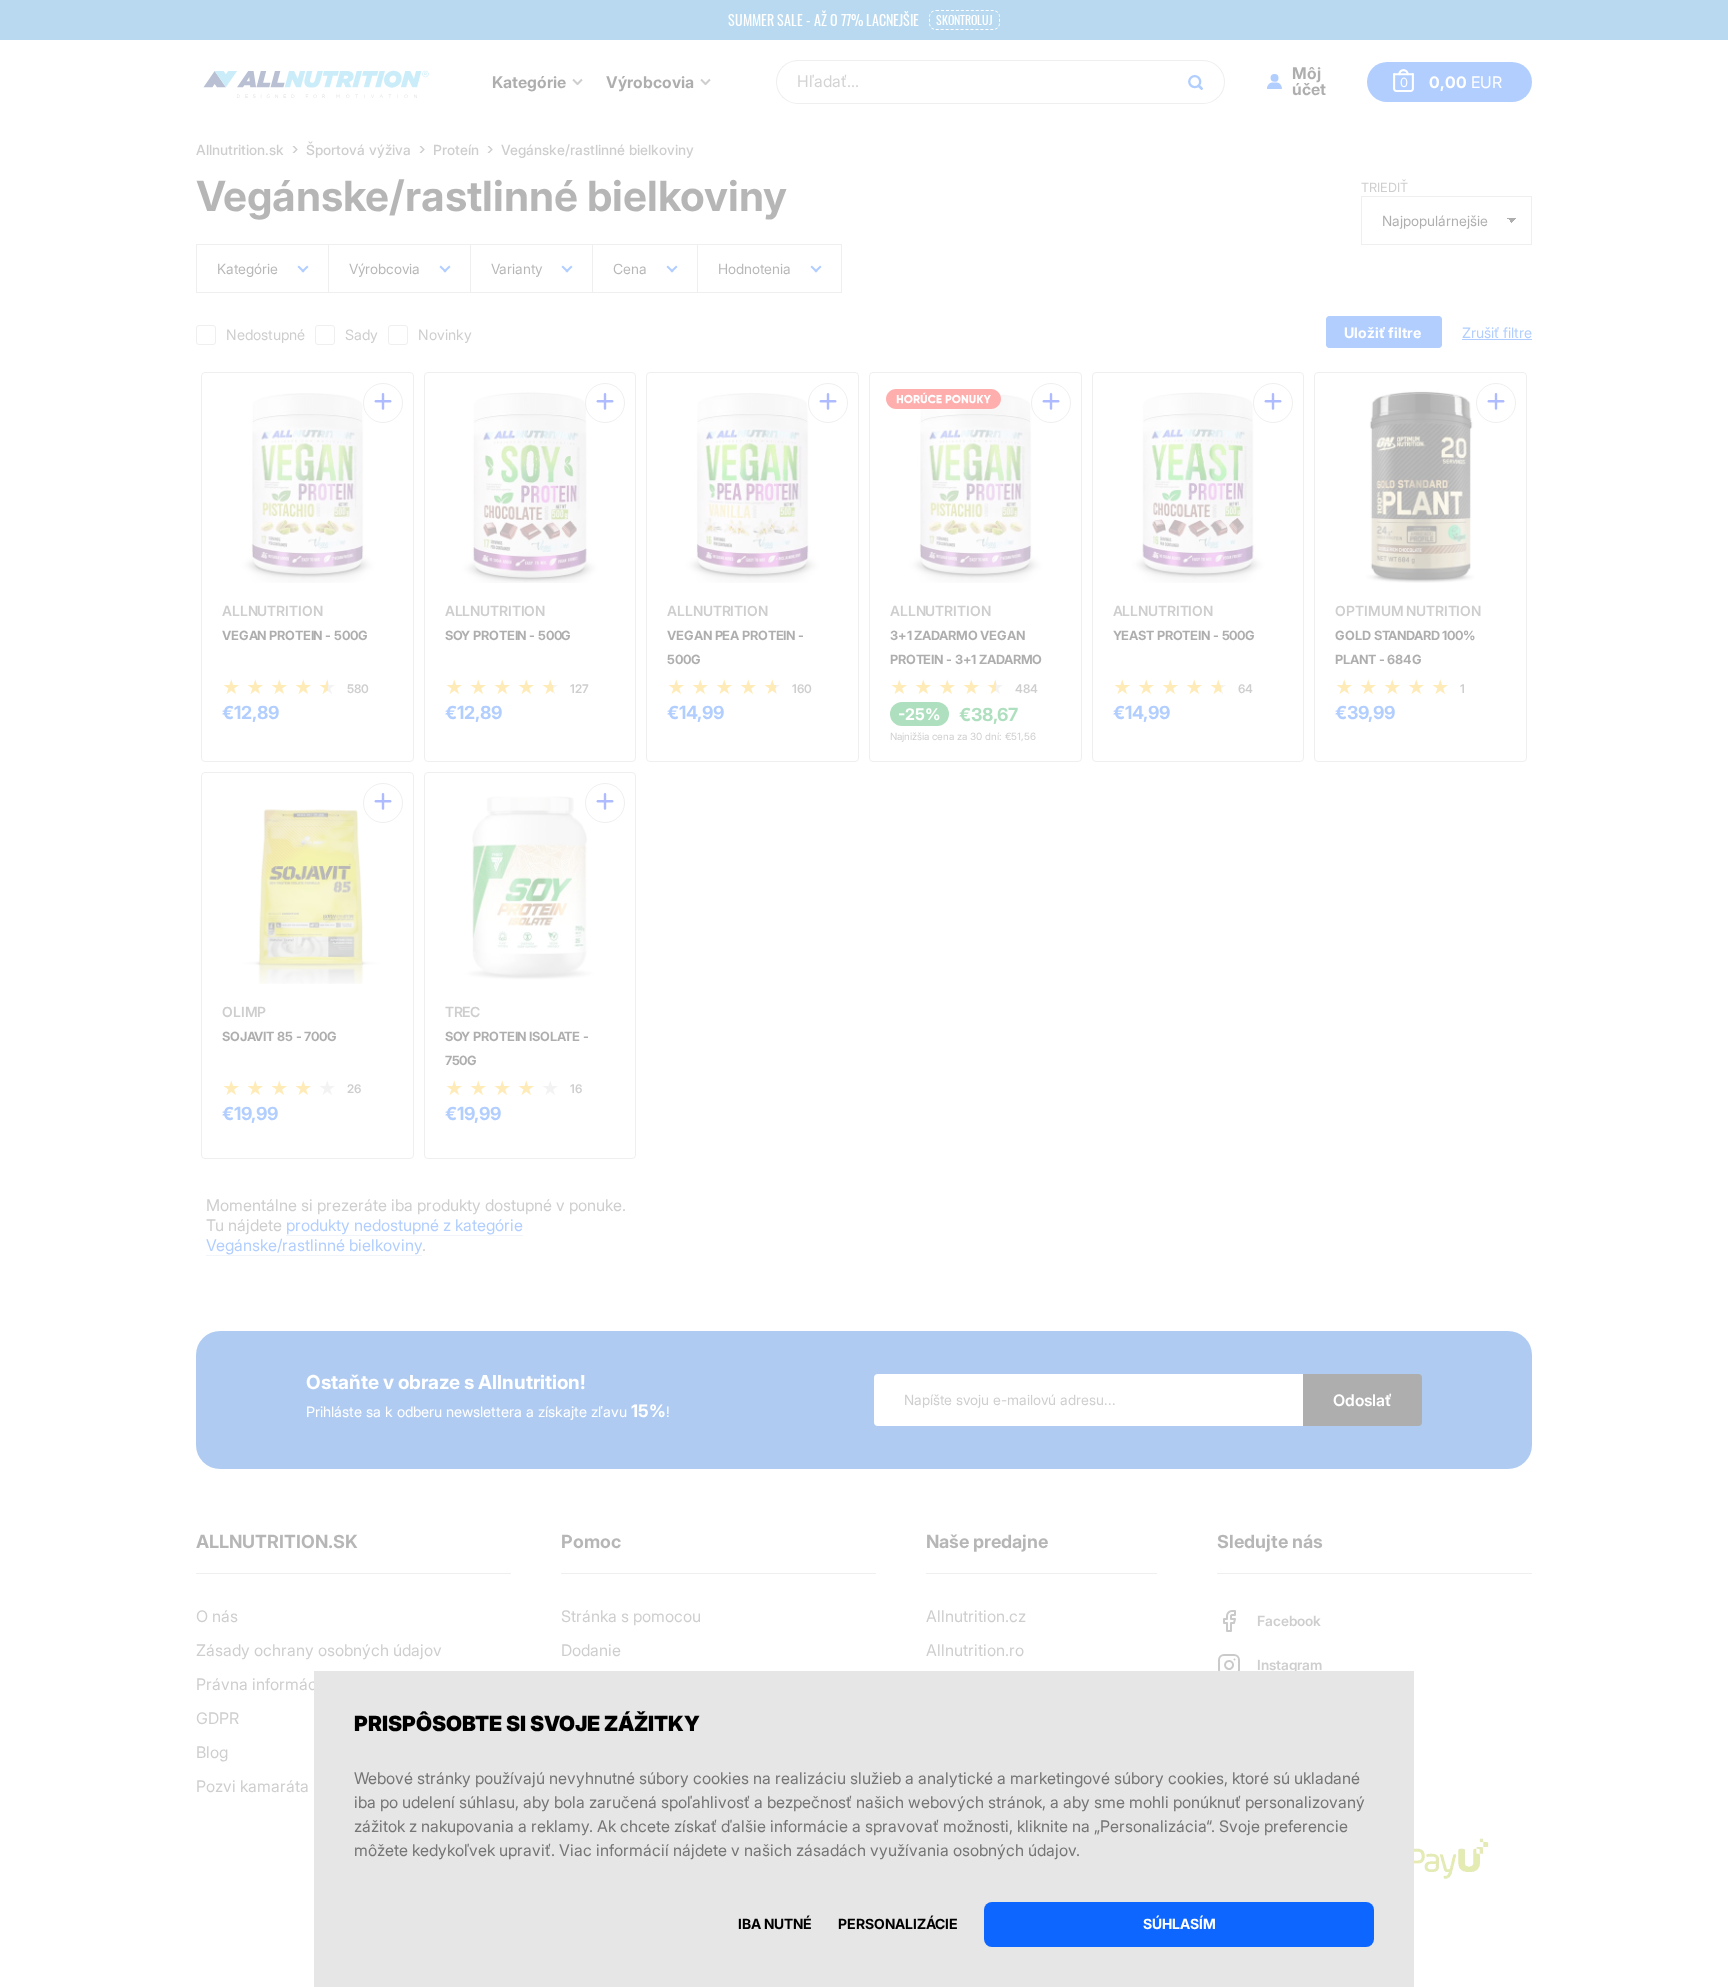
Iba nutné (775, 1923)
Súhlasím (1179, 1923)
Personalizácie (898, 1923)
